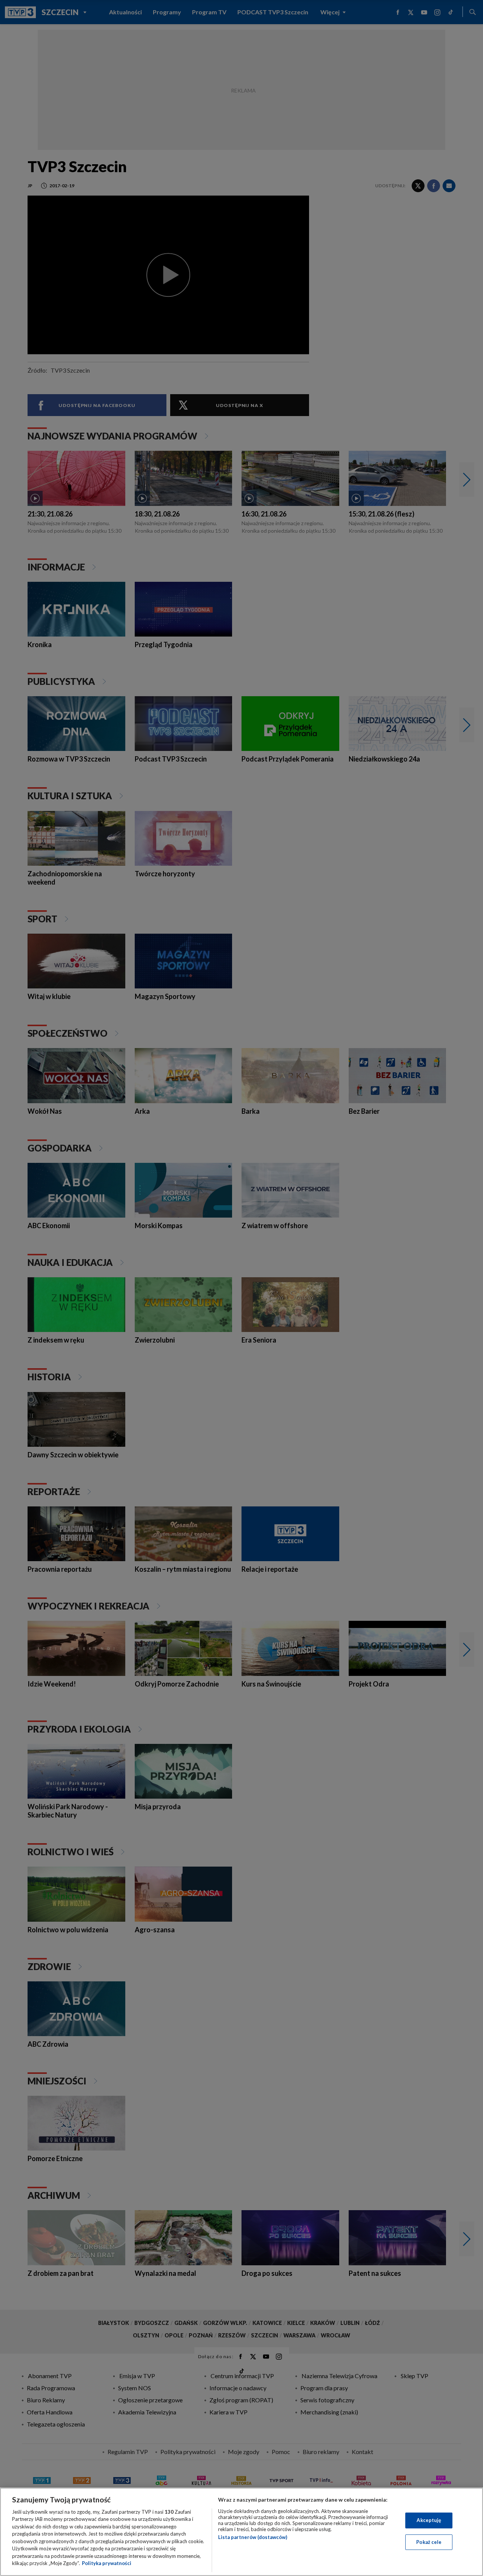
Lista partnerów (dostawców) (253, 2537)
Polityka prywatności (107, 2563)
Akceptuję (429, 2520)
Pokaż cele (429, 2542)
